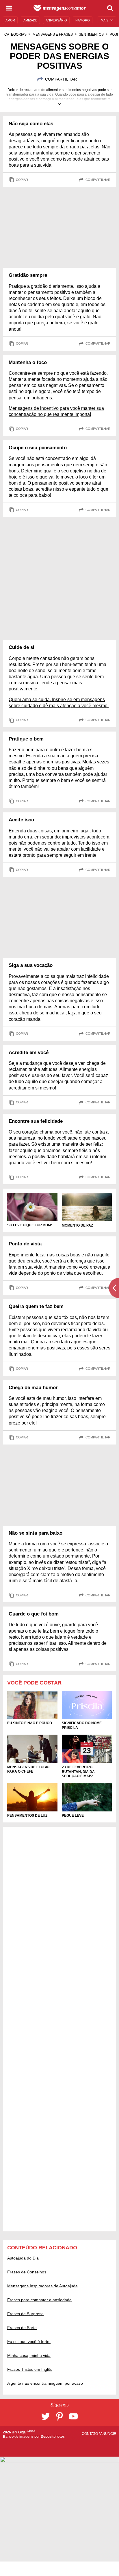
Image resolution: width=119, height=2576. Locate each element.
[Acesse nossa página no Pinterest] (59, 2416)
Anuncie (108, 2434)
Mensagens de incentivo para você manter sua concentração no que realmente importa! (56, 411)
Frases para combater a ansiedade (39, 2300)
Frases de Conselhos (27, 2272)
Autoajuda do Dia (23, 2258)
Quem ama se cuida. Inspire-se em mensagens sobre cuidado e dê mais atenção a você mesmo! (59, 703)
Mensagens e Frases (53, 34)
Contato (90, 2434)
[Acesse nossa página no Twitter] (46, 2416)
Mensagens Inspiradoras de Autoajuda (42, 2286)
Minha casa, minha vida (29, 2355)
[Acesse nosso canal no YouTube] (73, 2416)
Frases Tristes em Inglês (30, 2369)
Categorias (15, 34)
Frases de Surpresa (25, 2314)
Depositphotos (53, 2437)
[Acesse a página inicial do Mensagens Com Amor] (60, 8)
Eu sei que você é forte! (29, 2342)
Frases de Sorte (22, 2328)
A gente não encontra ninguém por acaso (45, 2383)
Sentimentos (91, 34)
